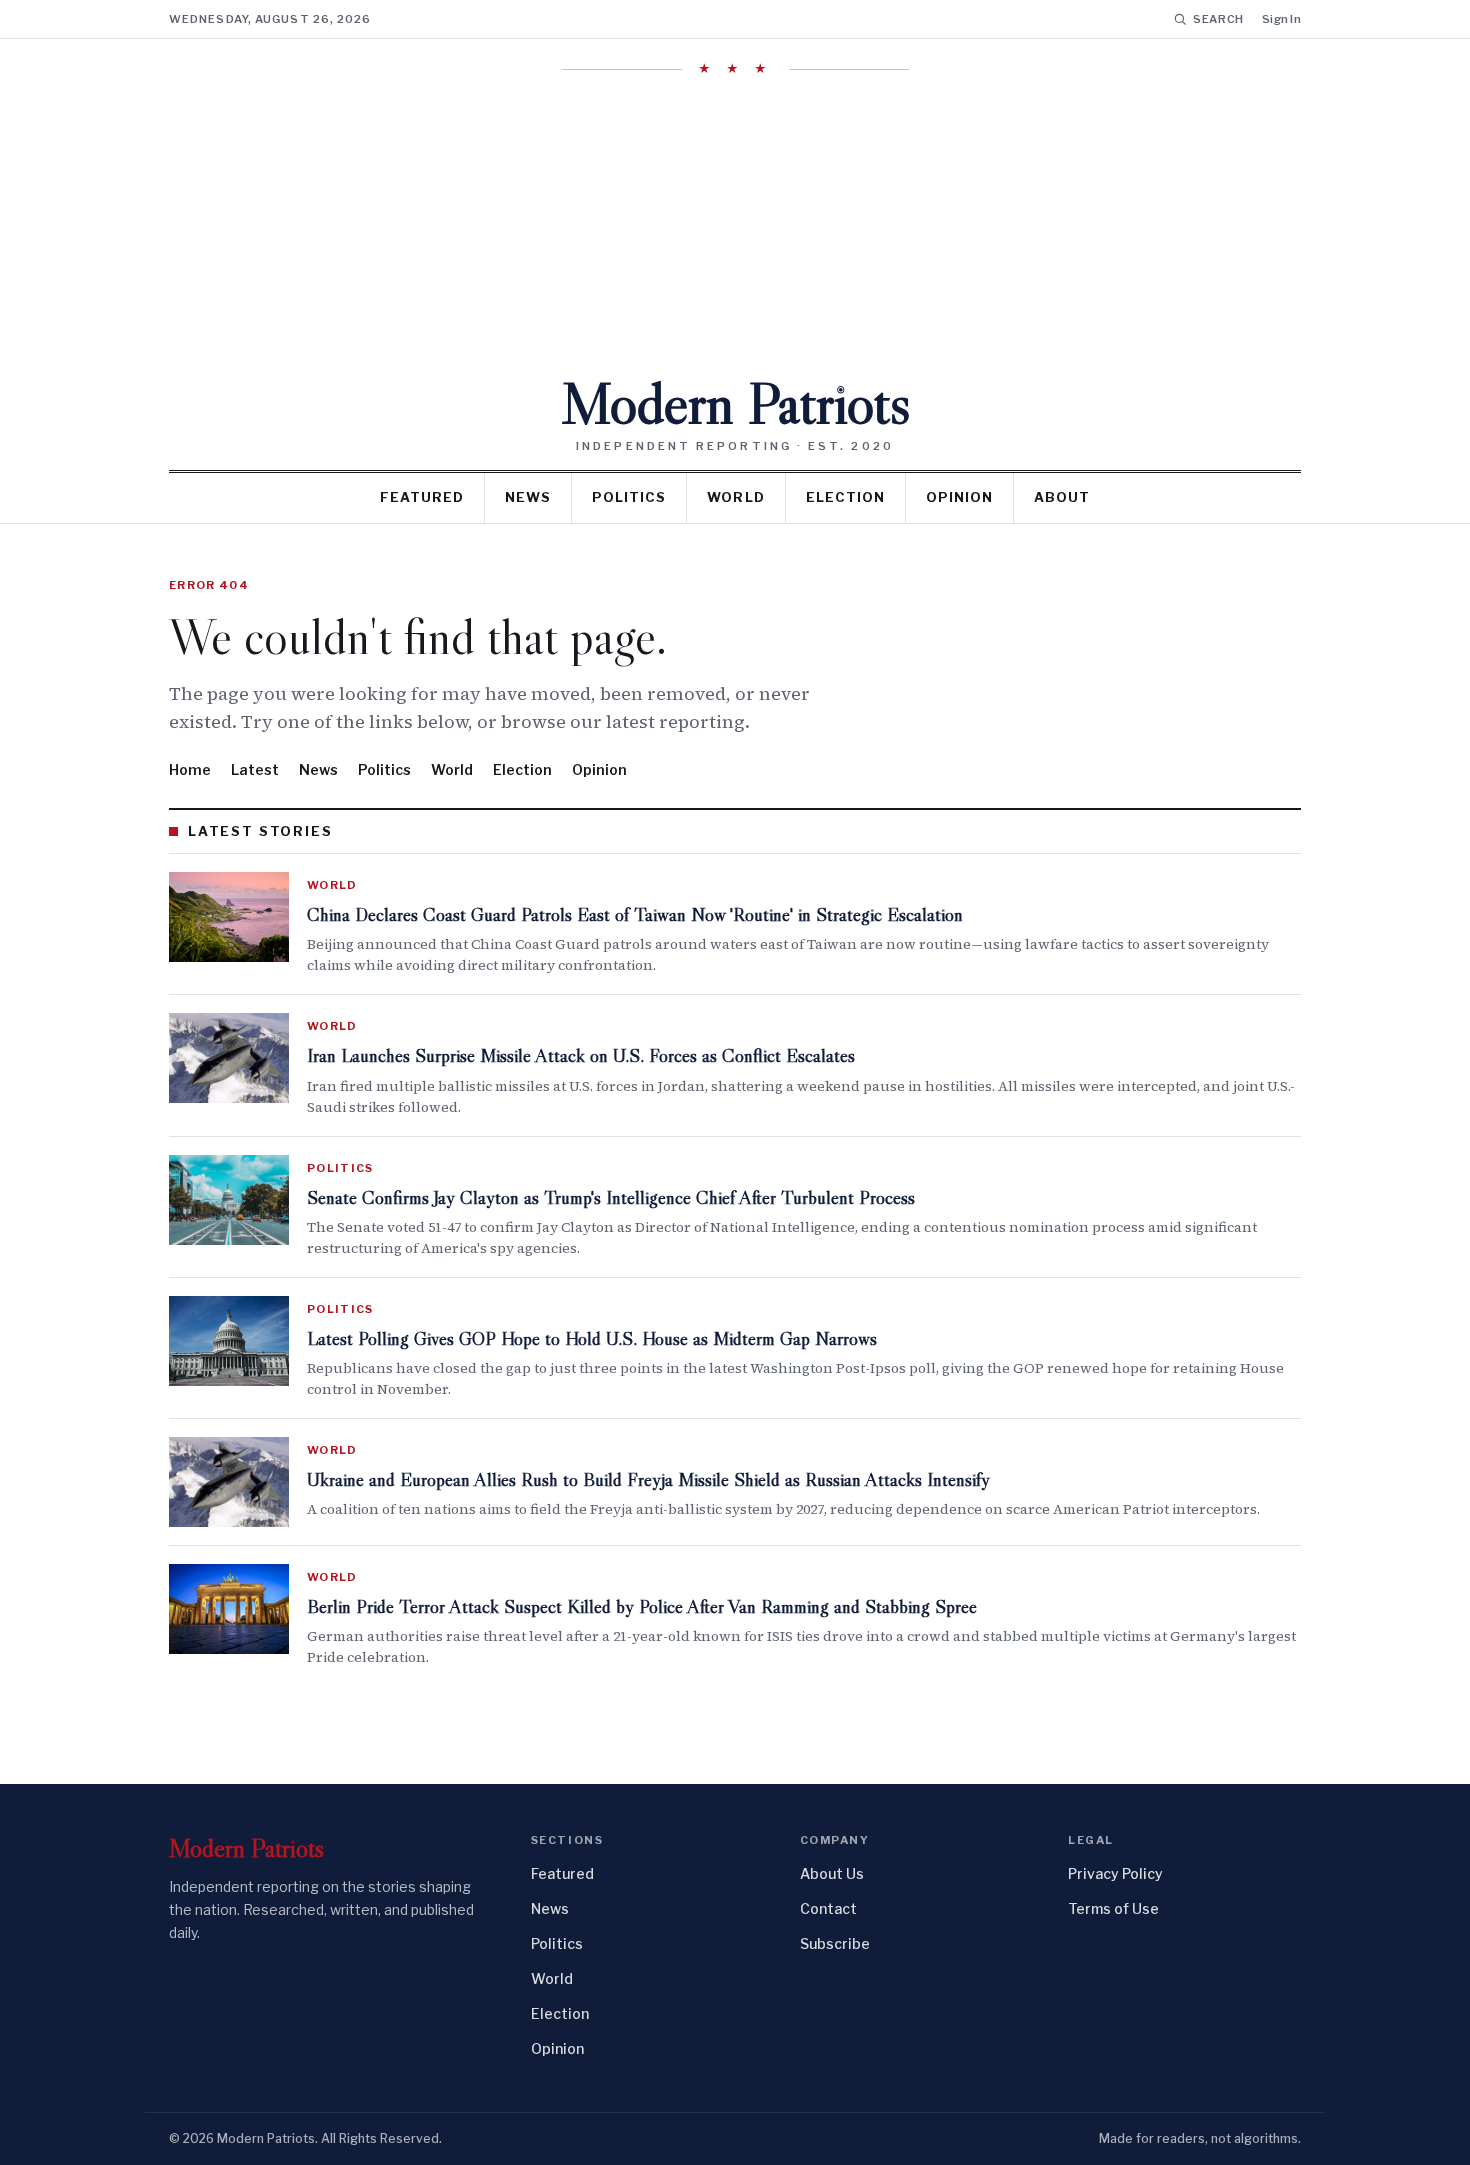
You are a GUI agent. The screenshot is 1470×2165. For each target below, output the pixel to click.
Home (190, 769)
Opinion (959, 497)
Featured (422, 497)
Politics (629, 497)
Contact (828, 1908)
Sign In (1281, 19)
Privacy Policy (1115, 1873)
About (1062, 497)
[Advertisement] (735, 225)
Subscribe (835, 1943)
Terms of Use (1113, 1908)
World (735, 497)
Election (845, 497)
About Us (832, 1873)
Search (1218, 19)
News (528, 497)
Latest (255, 769)
